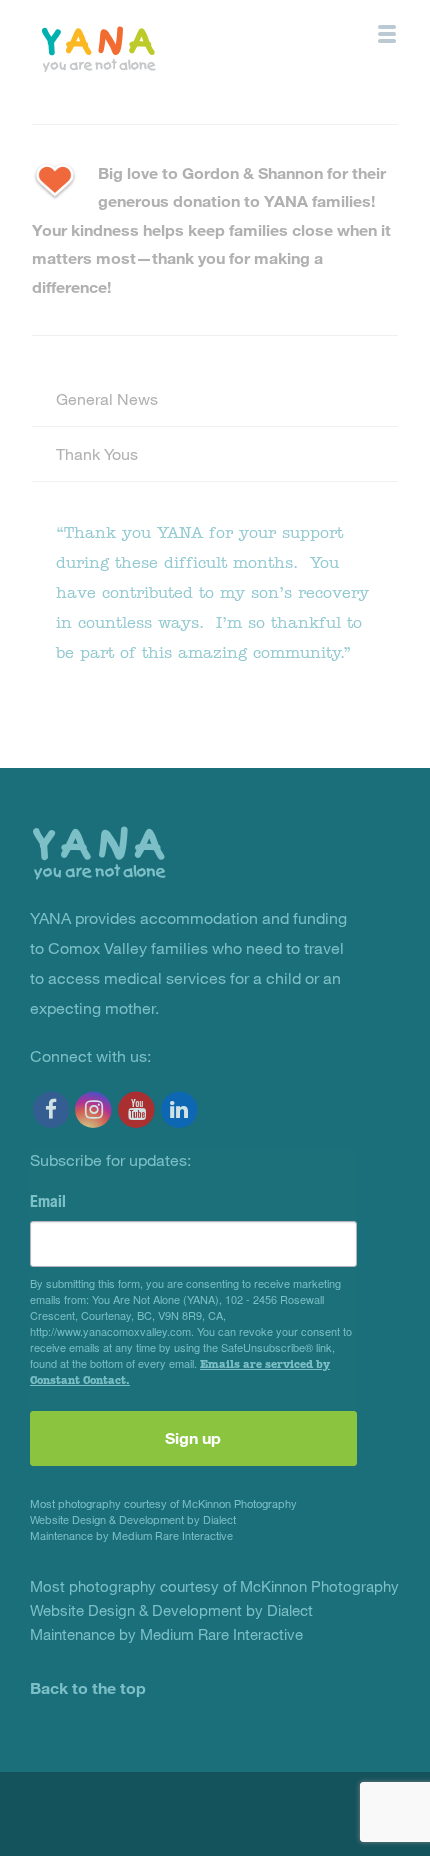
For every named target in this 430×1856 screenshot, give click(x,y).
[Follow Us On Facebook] (51, 1109)
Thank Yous (97, 453)
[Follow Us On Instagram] (94, 1109)
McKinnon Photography (239, 1503)
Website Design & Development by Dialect (133, 1519)
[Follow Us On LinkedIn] (179, 1109)
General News (107, 398)
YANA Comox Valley (143, 47)
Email (48, 1201)
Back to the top (88, 1687)
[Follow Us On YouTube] (136, 1109)
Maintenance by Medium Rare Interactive (131, 1535)
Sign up (193, 1437)
